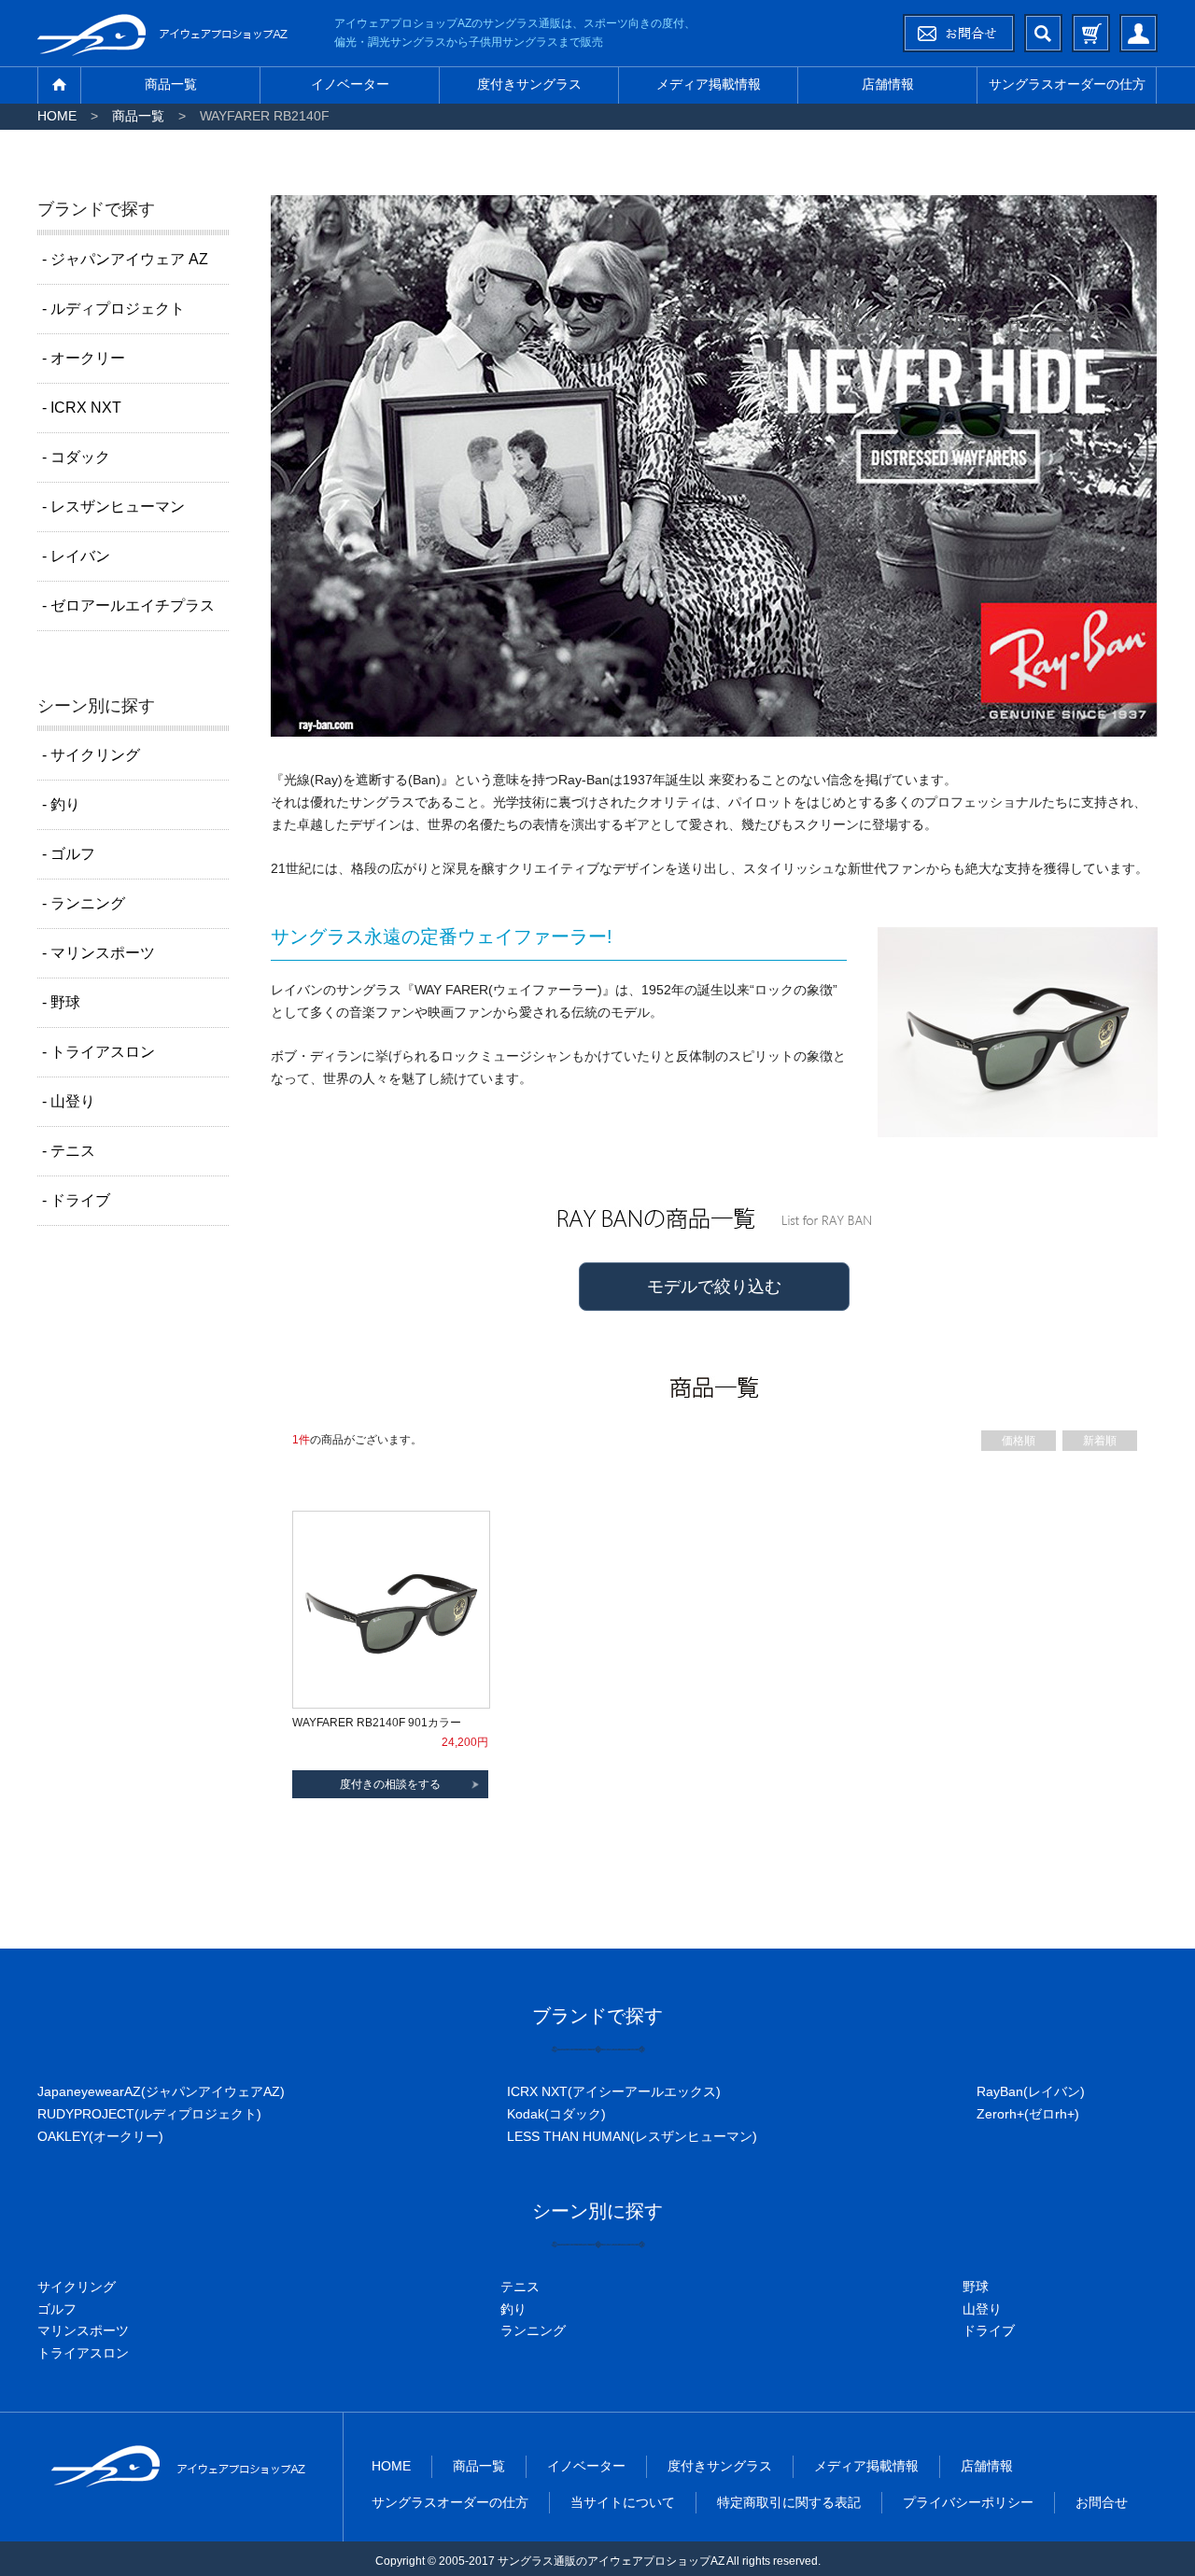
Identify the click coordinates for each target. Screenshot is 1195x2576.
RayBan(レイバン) (1031, 2091)
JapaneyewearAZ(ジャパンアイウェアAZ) (161, 2091)
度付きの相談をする (390, 1784)
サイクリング (77, 2287)
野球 (976, 2287)
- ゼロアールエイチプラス (128, 605)
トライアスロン (83, 2353)
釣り (513, 2309)
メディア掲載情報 (709, 84)
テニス (520, 2287)
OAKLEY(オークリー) (100, 2136)
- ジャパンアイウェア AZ (125, 259)
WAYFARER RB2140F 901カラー (377, 1723)
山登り (982, 2309)
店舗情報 (888, 84)
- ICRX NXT (82, 408)
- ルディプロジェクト (113, 309)
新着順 (1100, 1441)
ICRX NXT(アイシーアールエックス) (614, 2091)
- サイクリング (91, 755)
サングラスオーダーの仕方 (1067, 84)
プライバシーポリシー (968, 2502)
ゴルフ (57, 2309)
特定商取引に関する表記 (789, 2502)
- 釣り (61, 804)
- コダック (76, 457)
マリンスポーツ (83, 2330)
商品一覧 (171, 84)
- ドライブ (76, 1200)
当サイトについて (623, 2502)
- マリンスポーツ (98, 953)
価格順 (1019, 1441)
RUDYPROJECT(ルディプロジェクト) (149, 2114)
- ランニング (84, 903)
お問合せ (1102, 2502)
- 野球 (61, 1002)
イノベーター (350, 84)
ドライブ (989, 2330)
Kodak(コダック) (556, 2114)
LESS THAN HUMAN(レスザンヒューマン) (632, 2136)
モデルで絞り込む (714, 1287)
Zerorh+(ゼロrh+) (1028, 2114)
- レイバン (76, 556)
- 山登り (69, 1101)
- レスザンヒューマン (113, 507)
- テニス (69, 1151)
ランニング (533, 2330)
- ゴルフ (69, 854)
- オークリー (84, 358)
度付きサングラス (529, 84)
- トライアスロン (98, 1052)
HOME (57, 116)
